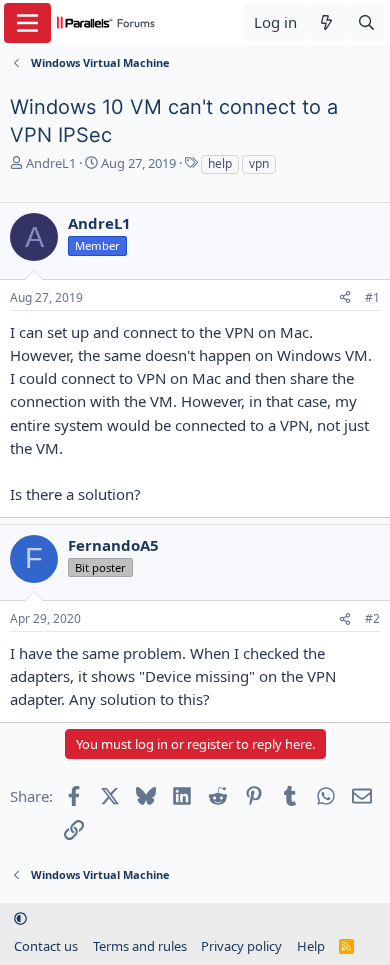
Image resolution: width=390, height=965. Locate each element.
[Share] (345, 298)
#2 (372, 618)
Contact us (46, 946)
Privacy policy (241, 946)
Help (311, 946)
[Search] (366, 22)
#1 (372, 297)
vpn (259, 163)
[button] (20, 918)
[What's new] (326, 22)
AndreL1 (51, 163)
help (220, 163)
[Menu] (27, 23)
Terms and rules (140, 946)
